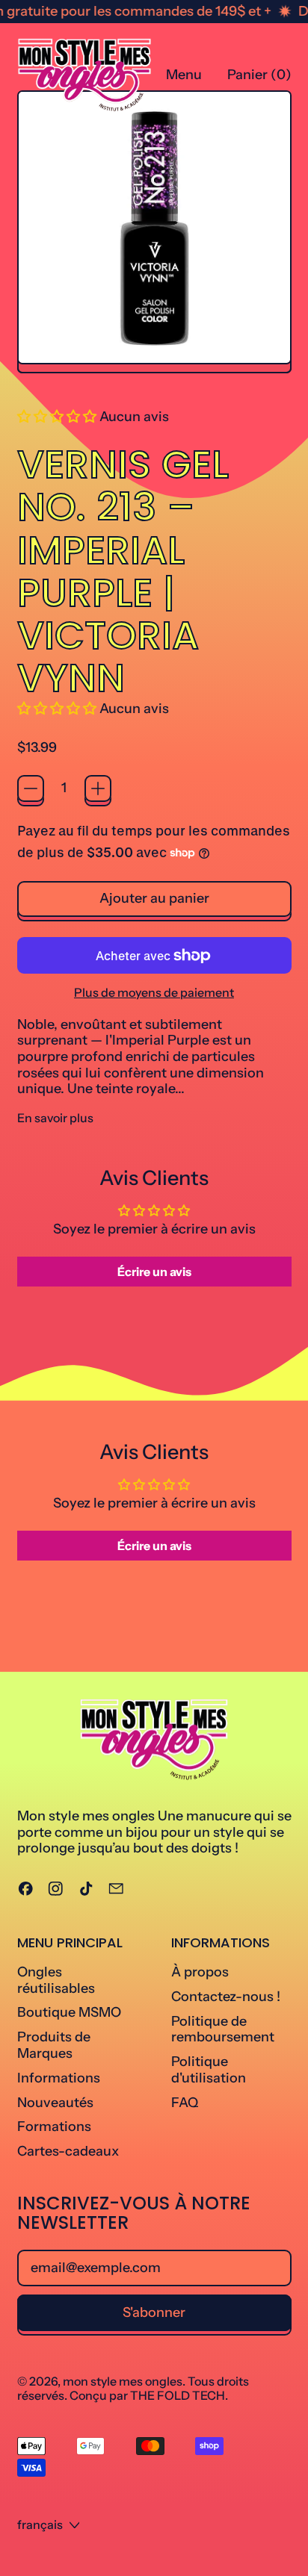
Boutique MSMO (69, 2012)
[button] (57, 417)
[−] (31, 788)
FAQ (185, 2103)
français (40, 2524)
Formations (54, 2127)
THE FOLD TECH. (179, 2395)
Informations (59, 2078)
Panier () (259, 78)
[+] (98, 788)
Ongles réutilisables (56, 1980)
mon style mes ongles (123, 2381)
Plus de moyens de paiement (154, 993)
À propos (200, 1972)
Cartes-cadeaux (68, 2151)
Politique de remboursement (223, 2029)
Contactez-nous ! (226, 1997)
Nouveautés (55, 2103)
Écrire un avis (154, 1272)
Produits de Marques (54, 2045)
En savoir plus (55, 1118)
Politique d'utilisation (209, 2070)
